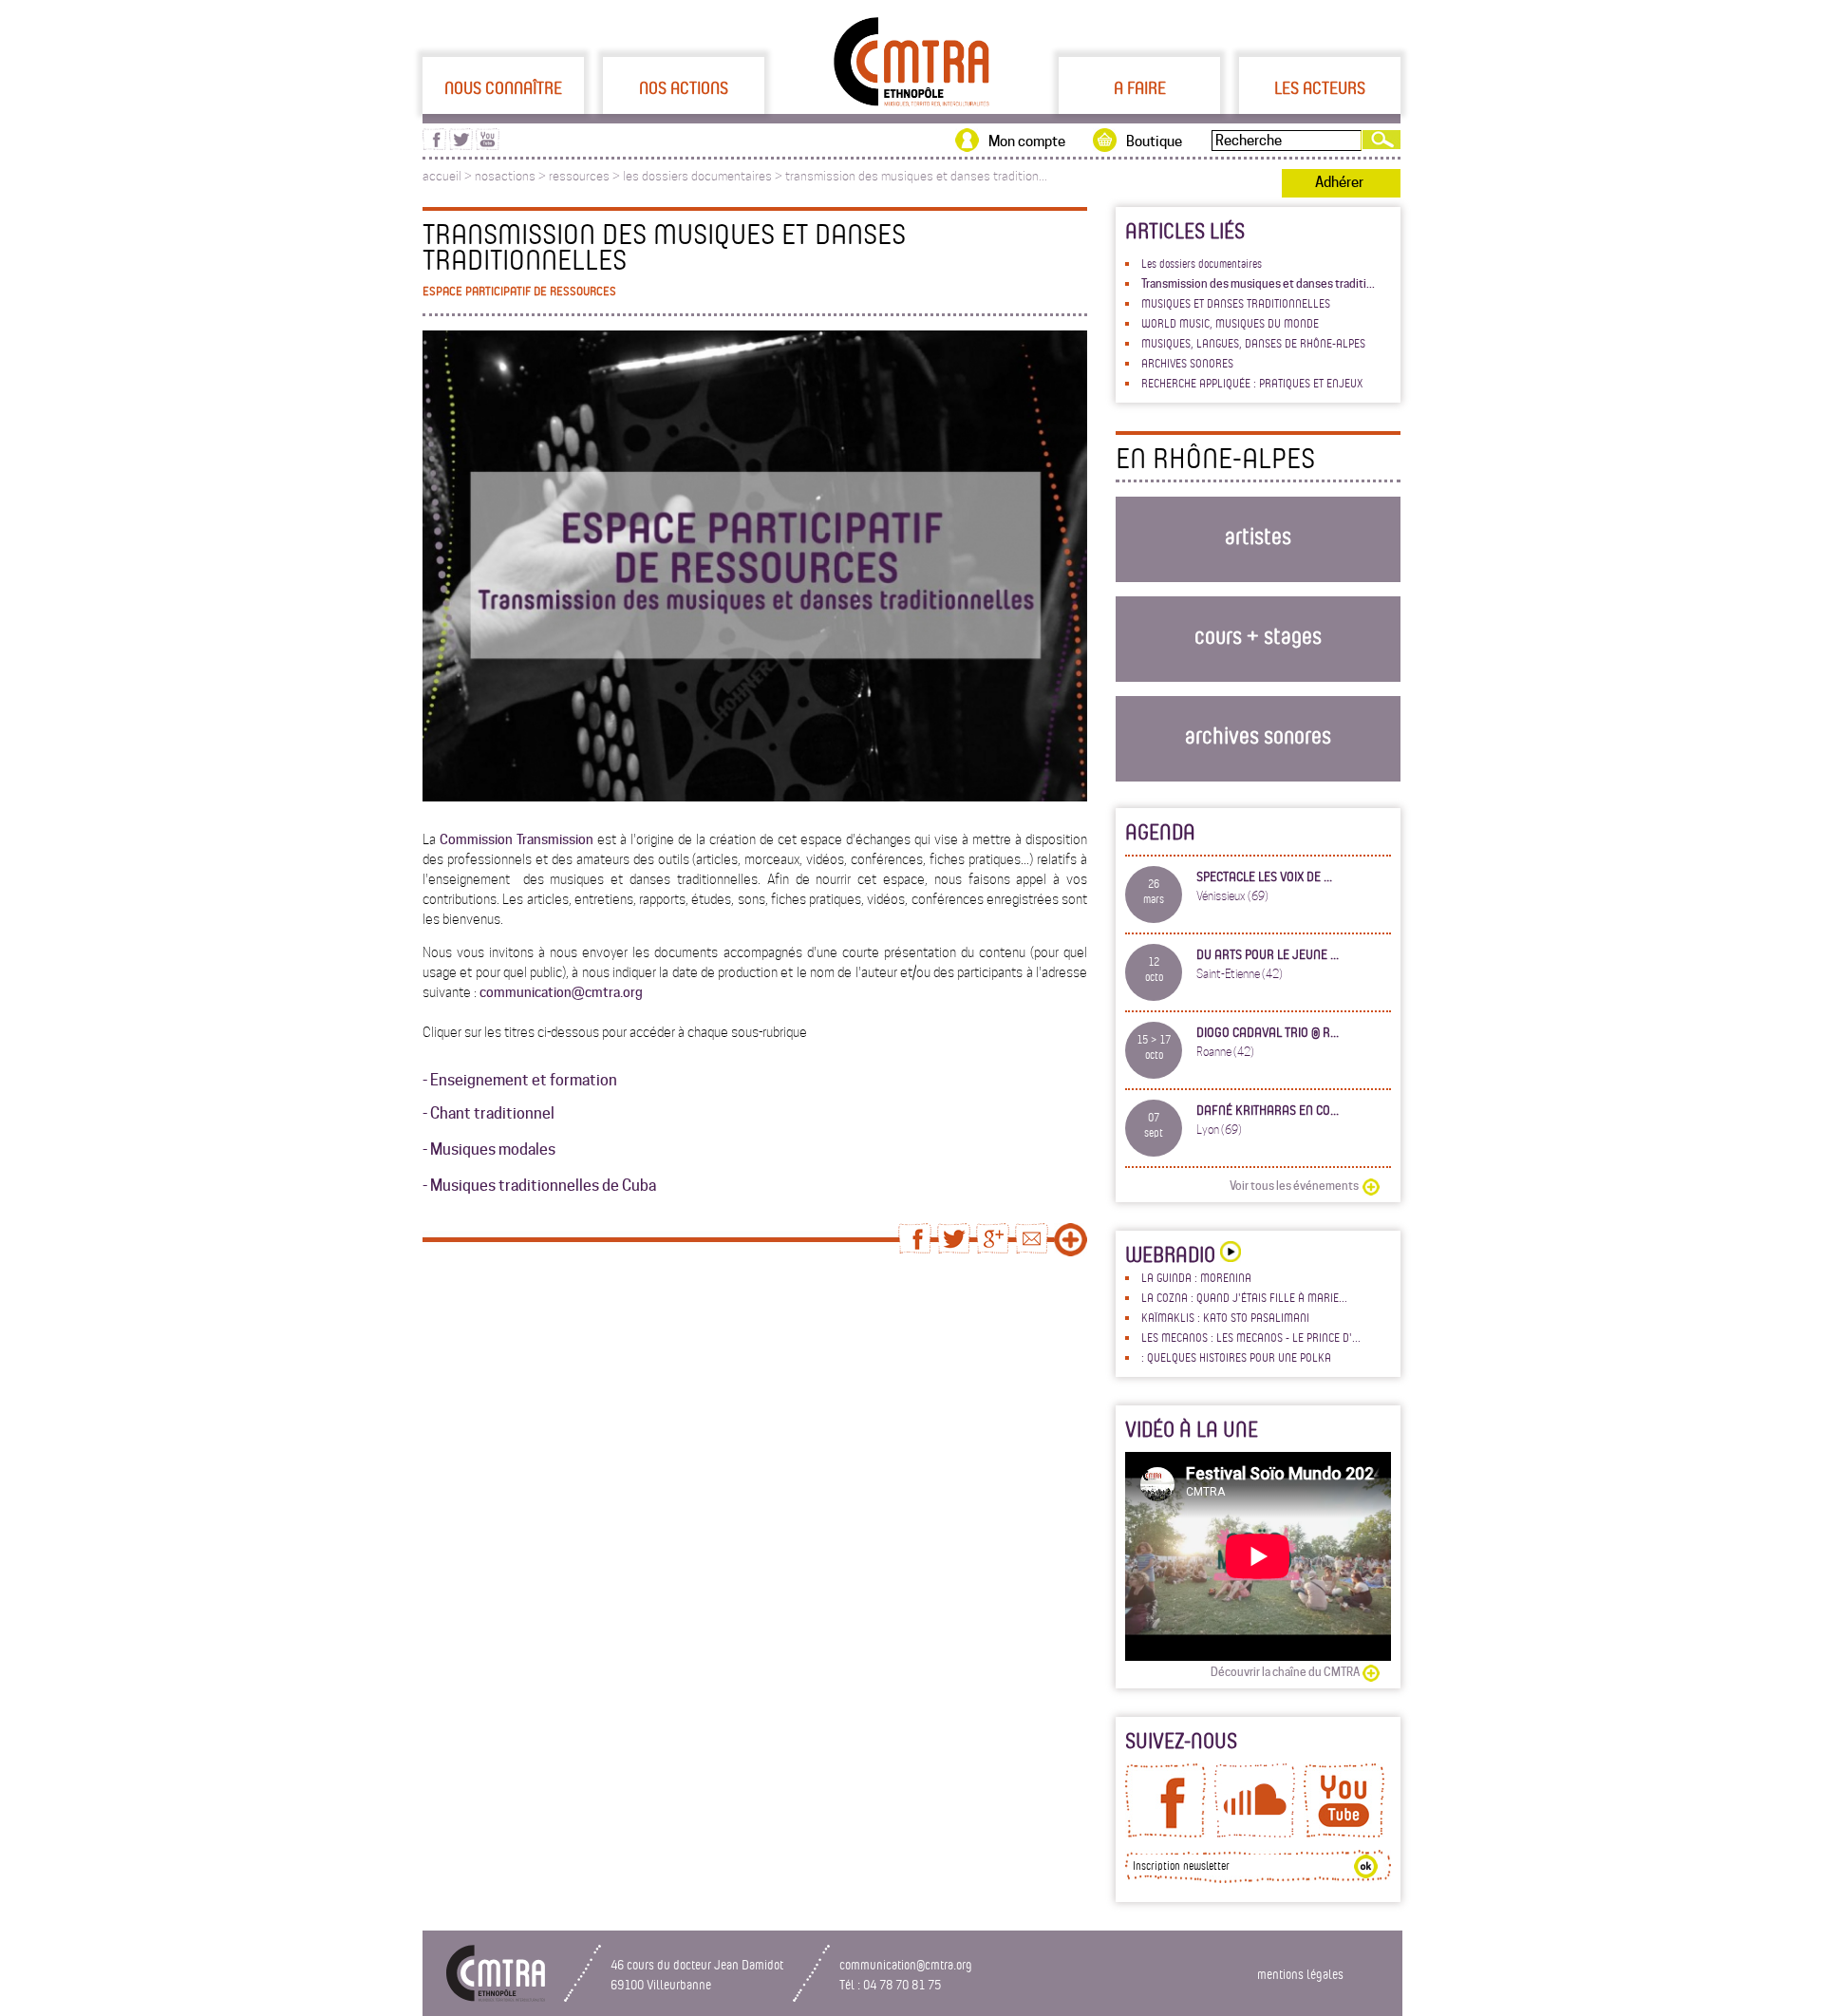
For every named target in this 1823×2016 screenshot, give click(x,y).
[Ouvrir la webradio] (1228, 1254)
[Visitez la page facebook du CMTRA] (434, 145)
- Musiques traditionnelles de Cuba (539, 1186)
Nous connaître (503, 87)
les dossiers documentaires (697, 176)
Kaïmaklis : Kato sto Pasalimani (1225, 1317)
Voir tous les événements (1294, 1186)
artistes (1258, 535)
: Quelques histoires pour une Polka (1236, 1357)
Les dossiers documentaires (1202, 263)
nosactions (505, 176)
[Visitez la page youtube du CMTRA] (488, 145)
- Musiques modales (489, 1149)
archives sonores (1258, 735)
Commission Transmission (517, 839)
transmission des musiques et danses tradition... (916, 176)
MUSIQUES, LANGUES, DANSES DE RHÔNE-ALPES (1253, 343)
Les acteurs (1320, 87)
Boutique (1154, 141)
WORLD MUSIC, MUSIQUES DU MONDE (1230, 323)
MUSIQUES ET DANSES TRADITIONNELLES (1236, 303)
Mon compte (1027, 141)
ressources (579, 176)
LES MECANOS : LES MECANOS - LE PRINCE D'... (1251, 1337)
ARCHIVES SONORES (1187, 363)
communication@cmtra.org (561, 992)
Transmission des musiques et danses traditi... (1258, 283)
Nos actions (684, 87)
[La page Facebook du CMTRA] (1165, 1833)
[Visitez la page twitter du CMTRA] (461, 145)
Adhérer (1339, 182)
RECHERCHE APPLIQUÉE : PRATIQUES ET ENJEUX (1252, 383)
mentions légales (1300, 1974)
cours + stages (1258, 635)
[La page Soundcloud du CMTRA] (1255, 1833)
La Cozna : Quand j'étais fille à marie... (1244, 1297)
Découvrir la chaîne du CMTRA (1285, 1672)
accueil (442, 176)
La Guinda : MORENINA (1196, 1277)
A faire (1140, 87)
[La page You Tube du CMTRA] (1344, 1833)
